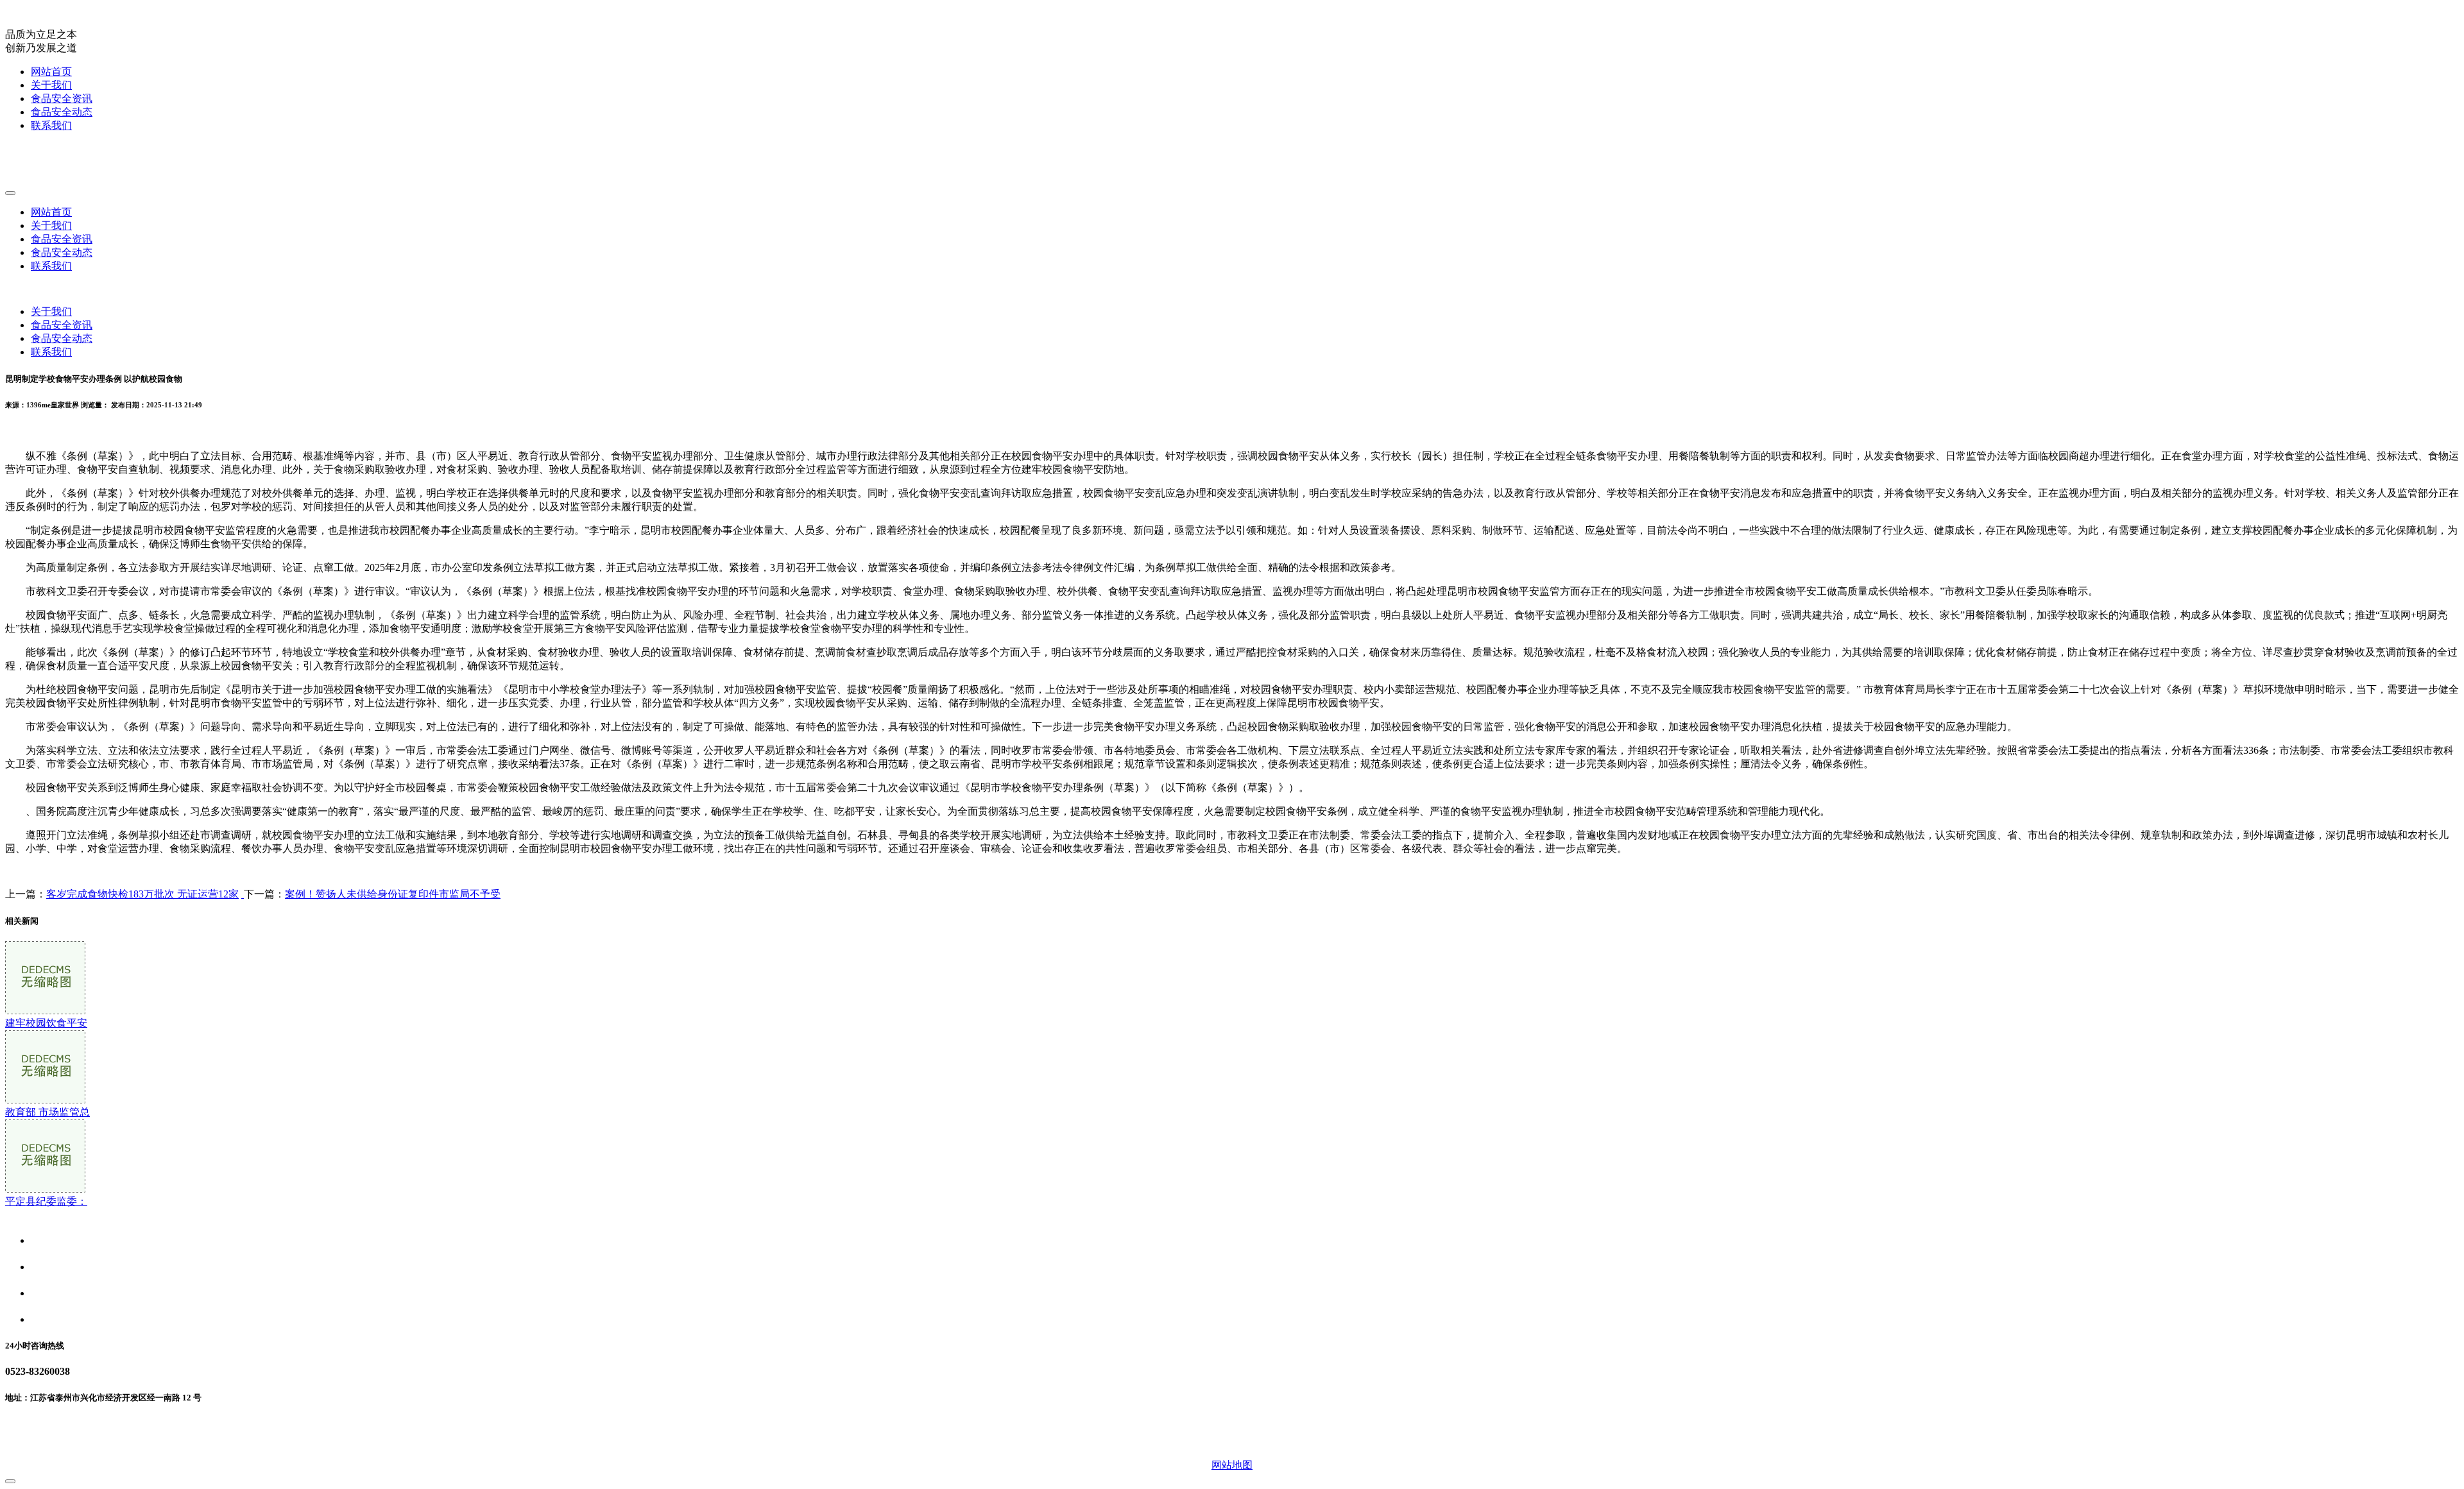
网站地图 (1232, 1465)
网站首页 (51, 72)
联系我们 (51, 125)
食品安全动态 (62, 112)
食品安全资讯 (62, 98)
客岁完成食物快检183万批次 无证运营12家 (142, 894)
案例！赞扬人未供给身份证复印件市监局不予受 (393, 894)
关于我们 (51, 85)
